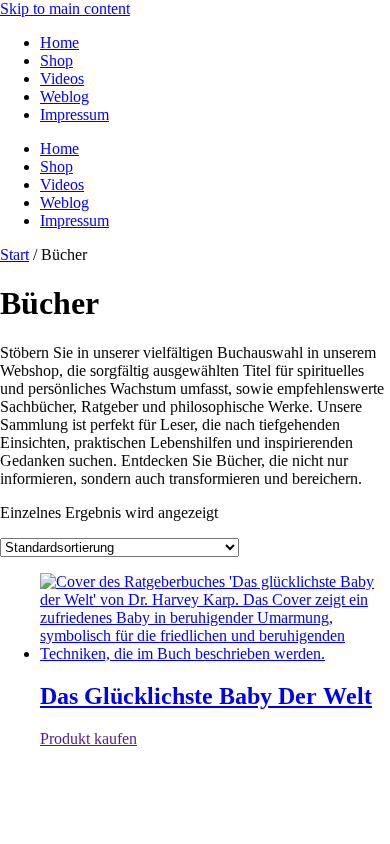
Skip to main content (65, 8)
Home (59, 42)
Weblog (64, 96)
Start (14, 254)
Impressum (74, 114)
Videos (62, 78)
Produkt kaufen (88, 738)
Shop (56, 60)
